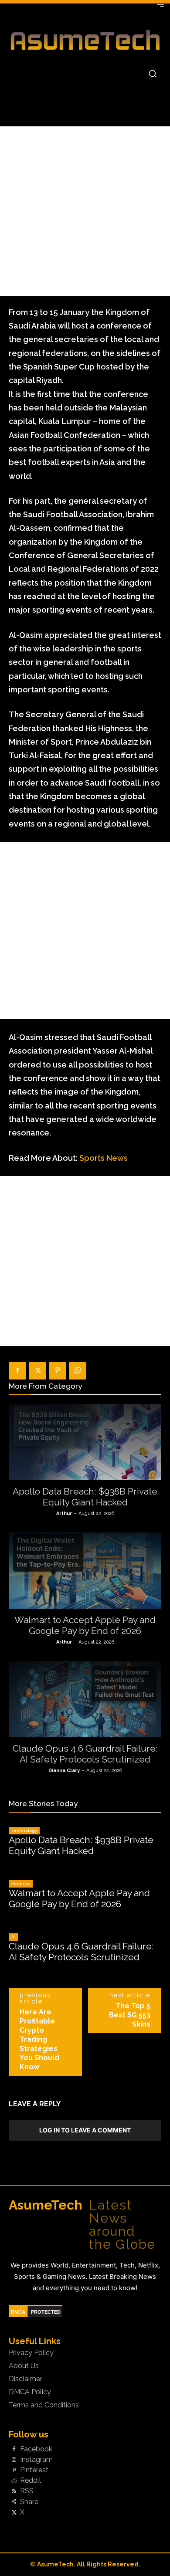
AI (14, 1937)
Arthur (64, 1513)
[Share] (14, 2502)
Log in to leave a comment (85, 2130)
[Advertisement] (85, 211)
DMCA (18, 2312)
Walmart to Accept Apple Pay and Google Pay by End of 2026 (85, 1625)
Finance (21, 1883)
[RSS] (14, 2491)
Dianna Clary (64, 1771)
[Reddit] (14, 2481)
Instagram (36, 2460)
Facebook (36, 2449)
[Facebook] (17, 1371)
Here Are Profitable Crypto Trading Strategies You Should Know (39, 2039)
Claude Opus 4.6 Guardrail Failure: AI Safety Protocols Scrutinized (85, 1754)
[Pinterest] (58, 1371)
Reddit (31, 2481)
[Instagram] (14, 2460)
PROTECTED (46, 2312)
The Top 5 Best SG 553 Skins (130, 2015)
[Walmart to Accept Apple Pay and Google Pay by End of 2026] (85, 1571)
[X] (37, 1371)
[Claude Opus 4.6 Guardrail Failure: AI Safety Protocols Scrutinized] (85, 1699)
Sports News (104, 1158)
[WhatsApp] (78, 1371)
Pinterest (34, 2470)
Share (29, 2502)
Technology (24, 1830)
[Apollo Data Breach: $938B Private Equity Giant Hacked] (85, 1442)
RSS (27, 2491)
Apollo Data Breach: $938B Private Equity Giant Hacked (85, 1497)
